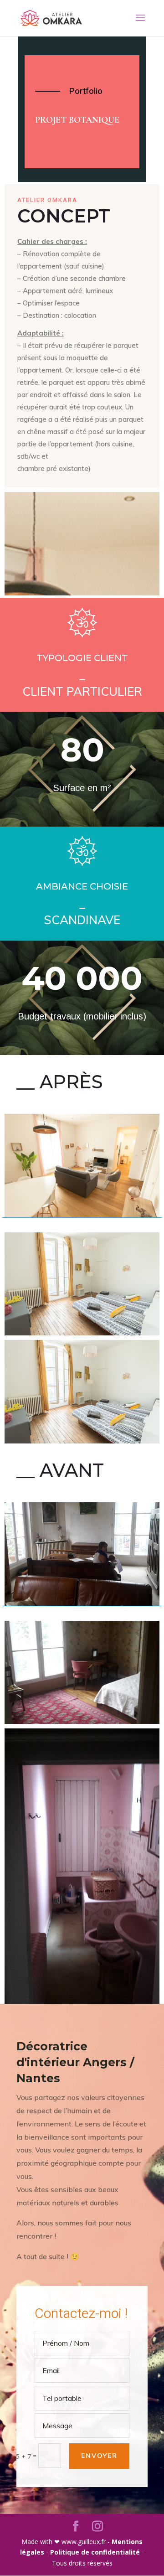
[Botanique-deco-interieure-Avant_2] (82, 1673)
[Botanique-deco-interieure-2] (82, 1284)
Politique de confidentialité (96, 2552)
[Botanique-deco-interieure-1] (82, 1166)
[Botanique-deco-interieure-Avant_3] (82, 1866)
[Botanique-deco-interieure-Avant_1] (82, 1554)
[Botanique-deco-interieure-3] (82, 1392)
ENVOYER (99, 2456)
